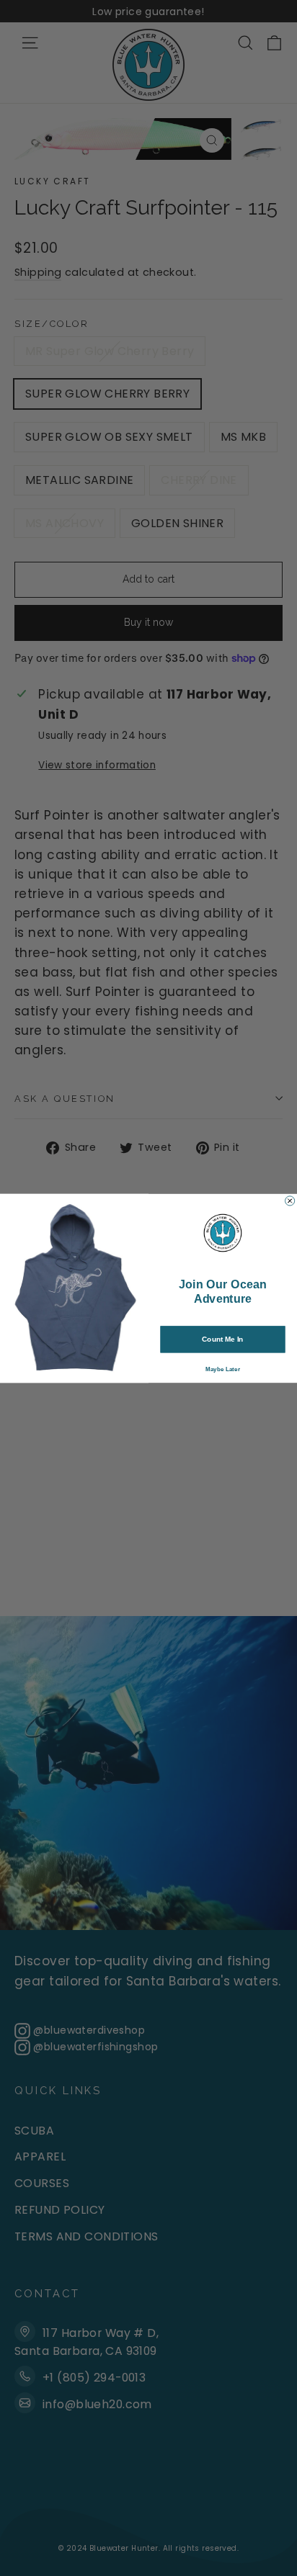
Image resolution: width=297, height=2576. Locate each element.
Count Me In (222, 1339)
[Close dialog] (290, 1200)
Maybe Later (223, 1369)
